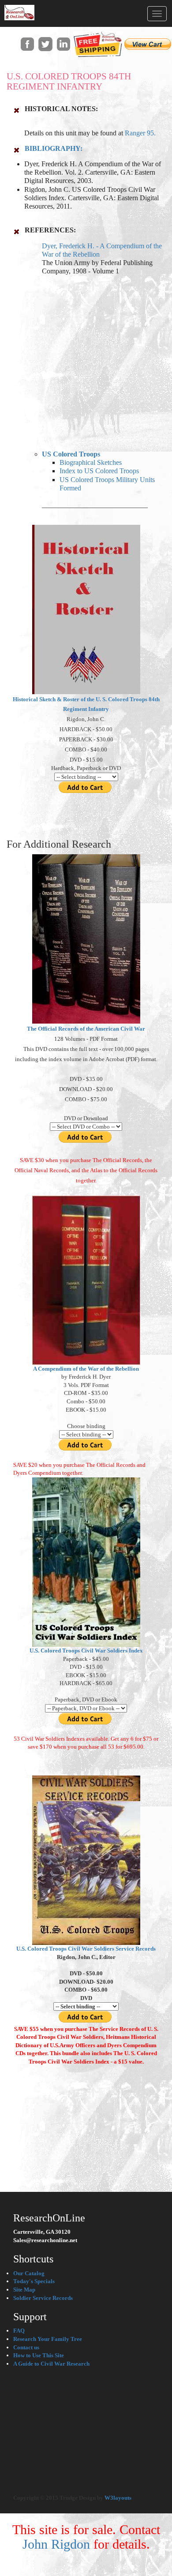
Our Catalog (29, 2273)
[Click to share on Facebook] (27, 43)
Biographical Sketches (91, 462)
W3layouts (118, 2498)
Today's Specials (34, 2281)
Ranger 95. (140, 133)
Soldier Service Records (43, 2298)
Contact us (26, 2347)
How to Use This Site (39, 2355)
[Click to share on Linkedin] (63, 43)
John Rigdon (56, 2544)
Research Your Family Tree (48, 2339)
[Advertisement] (86, 361)
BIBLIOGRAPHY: (54, 148)
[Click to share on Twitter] (45, 43)
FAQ (19, 2331)
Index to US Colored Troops (99, 471)
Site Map (24, 2290)
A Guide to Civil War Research (51, 2364)
